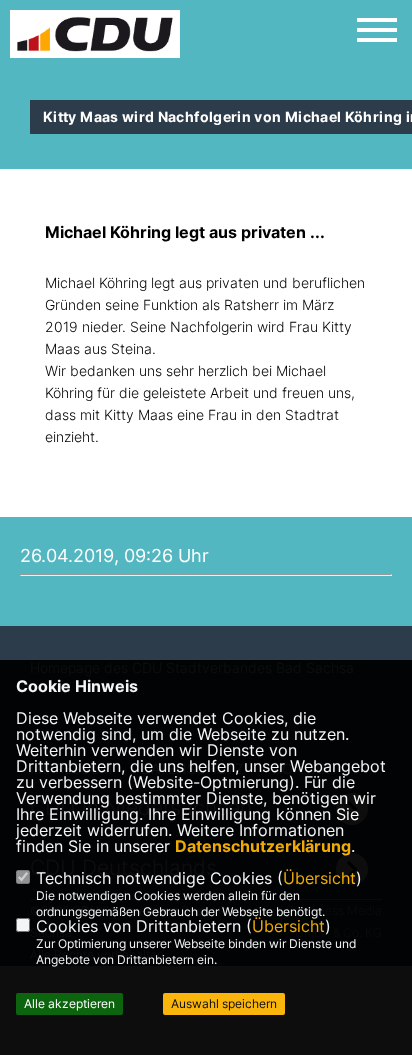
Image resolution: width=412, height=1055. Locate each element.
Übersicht (319, 878)
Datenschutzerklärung (263, 846)
